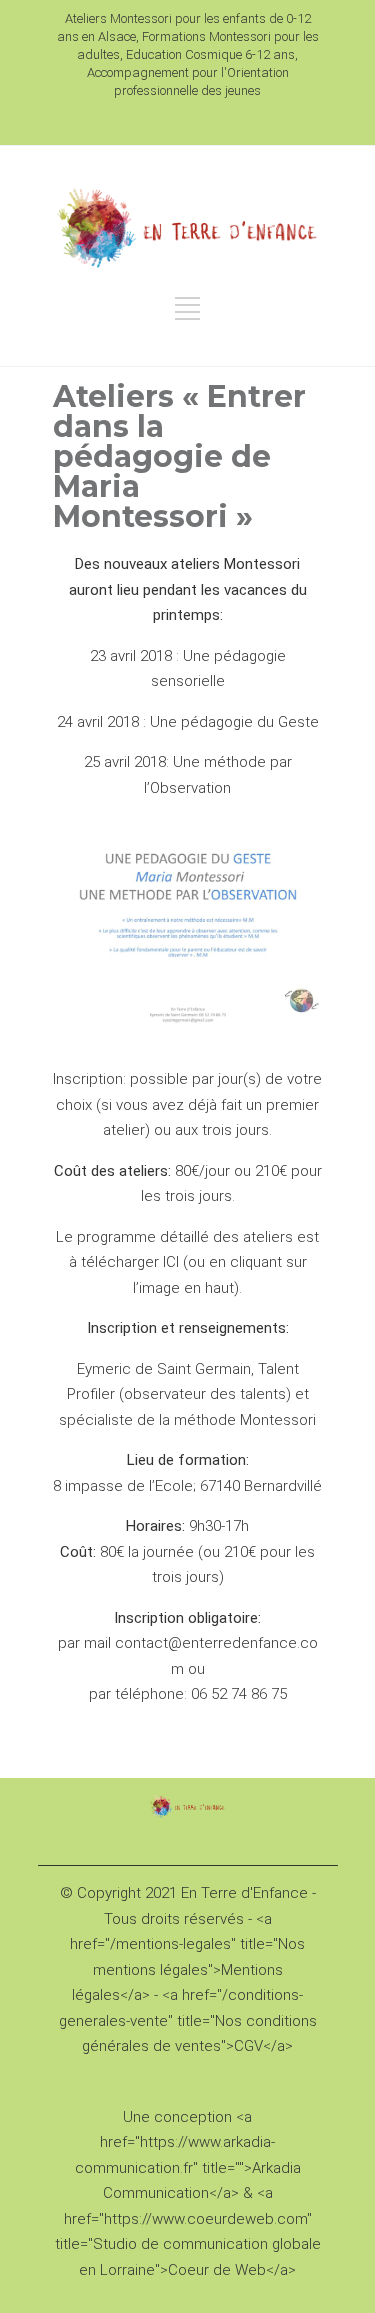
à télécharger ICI (124, 1262)
